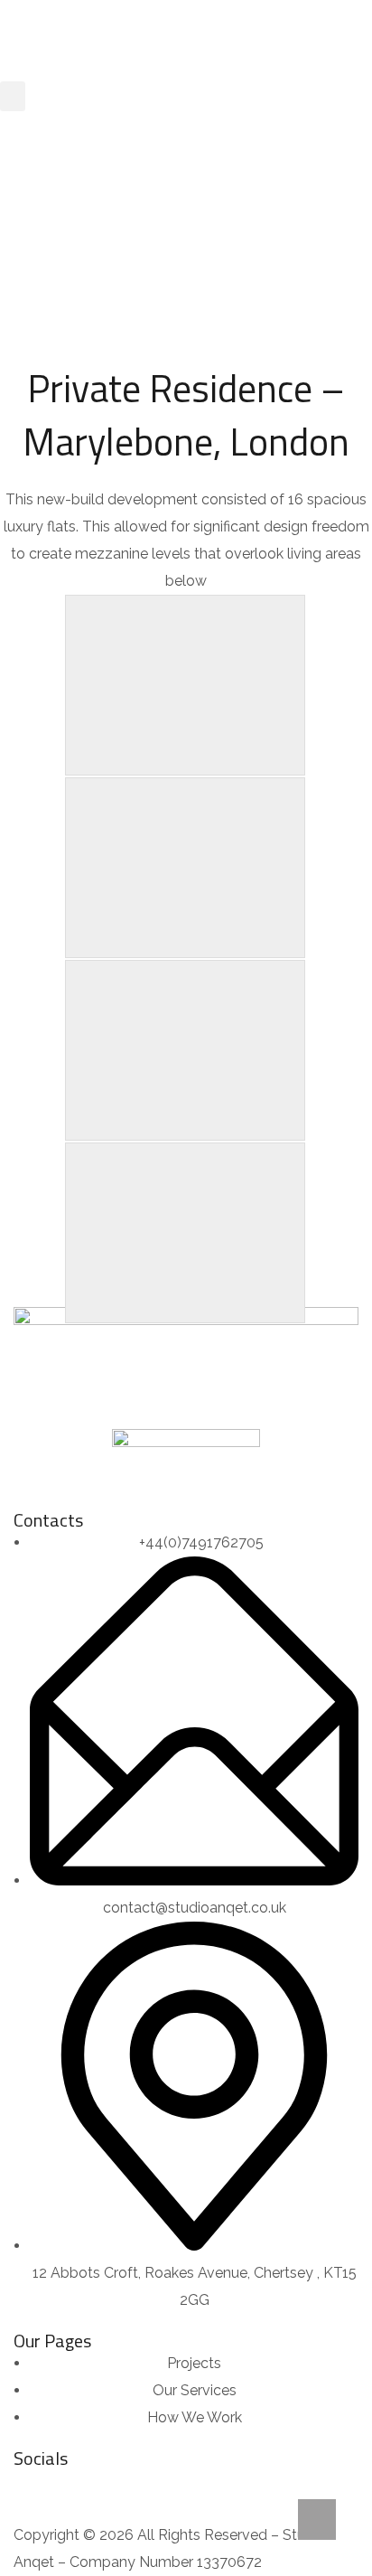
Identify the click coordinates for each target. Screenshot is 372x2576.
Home (107, 239)
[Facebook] (134, 2490)
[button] (13, 96)
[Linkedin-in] (85, 2490)
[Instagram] (36, 2490)
